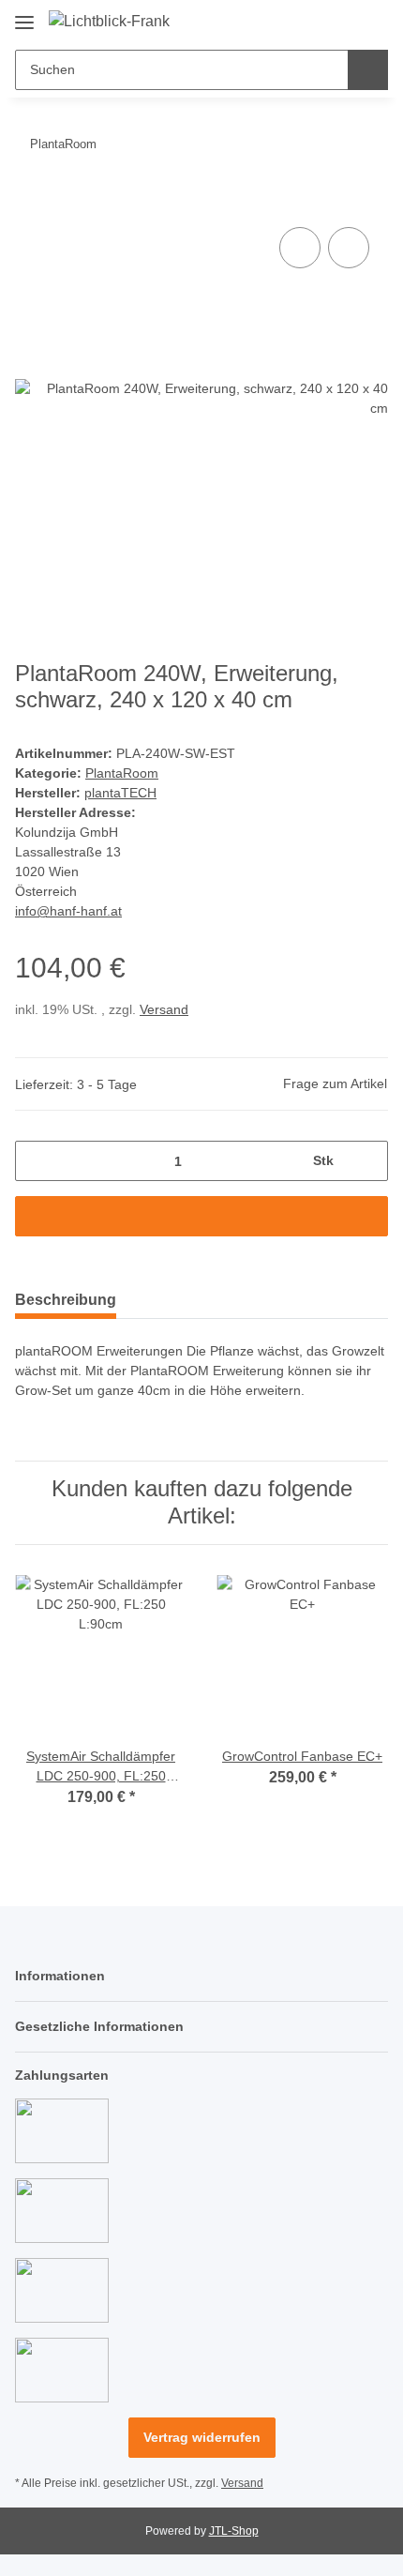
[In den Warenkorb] (30, 202)
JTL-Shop (234, 2531)
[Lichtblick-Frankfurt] (109, 22)
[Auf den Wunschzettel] (349, 248)
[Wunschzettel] (343, 21)
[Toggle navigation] (24, 15)
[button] (314, 21)
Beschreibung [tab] (66, 1300)
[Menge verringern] (36, 1161)
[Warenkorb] (372, 21)
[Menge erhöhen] (367, 1161)
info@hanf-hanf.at (68, 911)
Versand (164, 1009)
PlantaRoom (122, 773)
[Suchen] (368, 70)
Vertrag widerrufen (202, 2437)
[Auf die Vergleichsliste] (300, 248)
